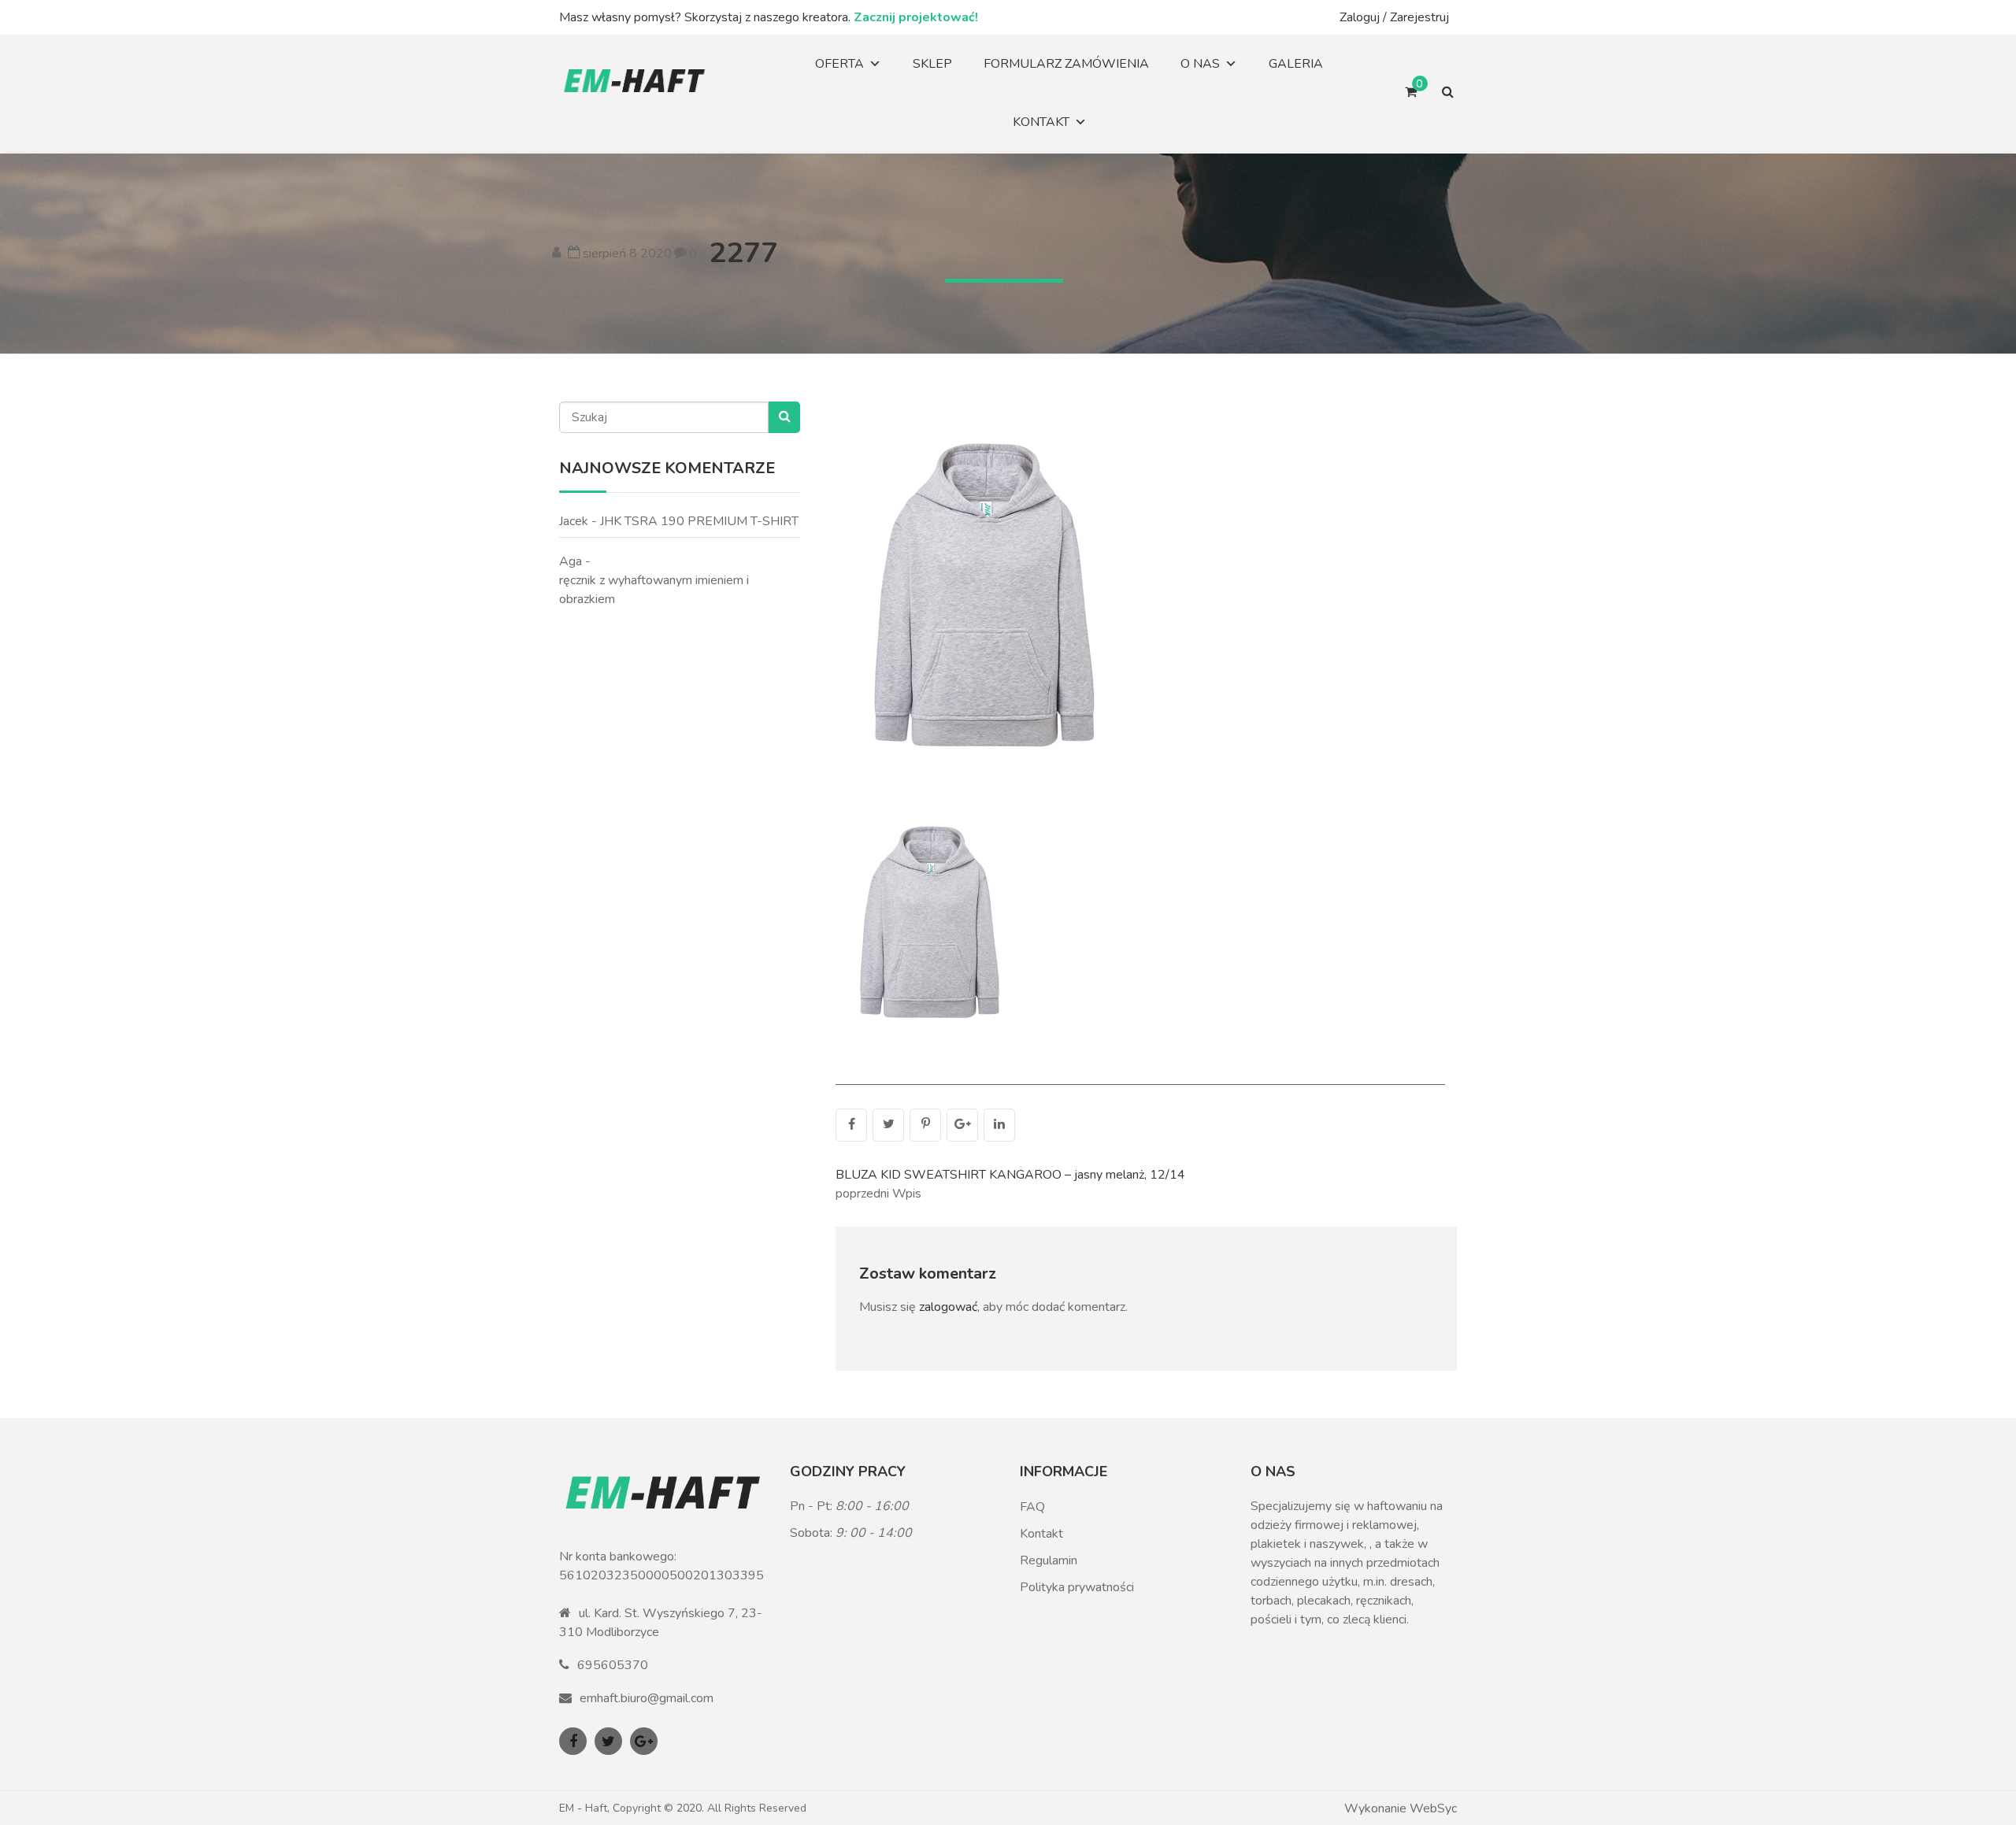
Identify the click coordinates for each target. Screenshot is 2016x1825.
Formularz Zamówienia (1066, 64)
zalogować (948, 1307)
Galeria (1296, 64)
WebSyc (1433, 1808)
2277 (743, 253)
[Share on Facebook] (851, 1125)
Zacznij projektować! (916, 17)
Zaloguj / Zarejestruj (1394, 17)
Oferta (839, 64)
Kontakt (1041, 122)
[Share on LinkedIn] (999, 1125)
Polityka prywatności (1077, 1587)
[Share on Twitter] (888, 1125)
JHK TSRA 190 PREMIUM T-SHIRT (699, 521)
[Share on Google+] (962, 1125)
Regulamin (1049, 1560)
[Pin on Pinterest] (925, 1125)
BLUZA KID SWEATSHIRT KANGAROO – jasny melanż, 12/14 (1010, 1175)
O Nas (1200, 64)
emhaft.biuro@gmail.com (647, 1698)
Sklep (932, 64)
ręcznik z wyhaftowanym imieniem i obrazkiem (654, 590)
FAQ (1032, 1507)
